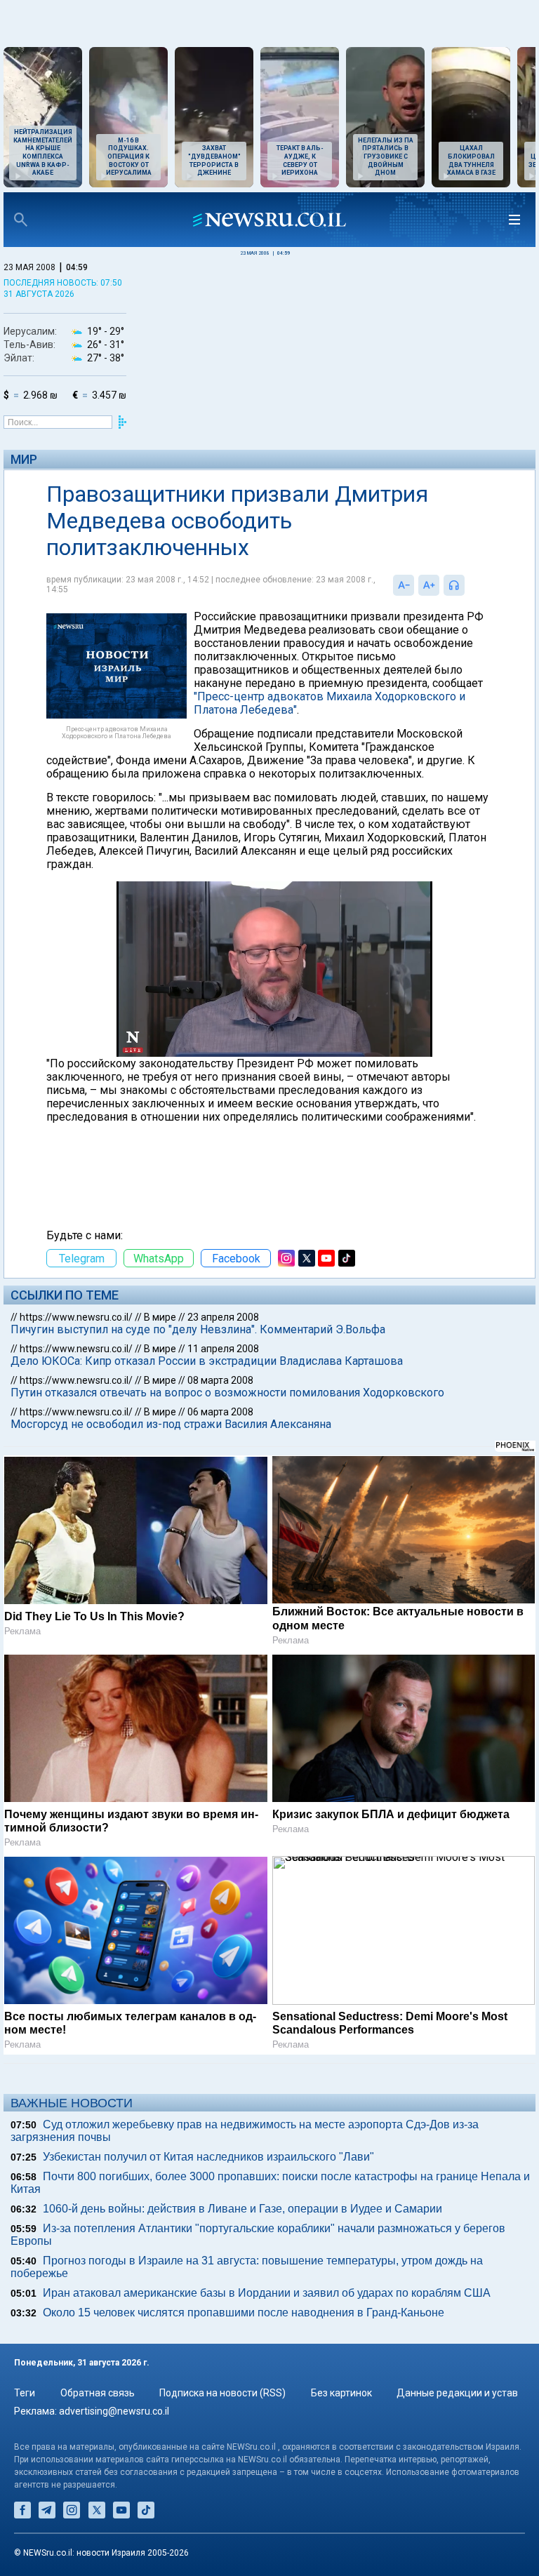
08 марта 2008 (220, 1380)
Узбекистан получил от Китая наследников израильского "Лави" (208, 2157)
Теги (25, 2393)
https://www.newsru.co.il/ (76, 1317)
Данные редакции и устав (457, 2393)
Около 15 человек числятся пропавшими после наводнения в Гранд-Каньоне (244, 2313)
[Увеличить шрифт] (429, 585)
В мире (160, 1317)
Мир (24, 459)
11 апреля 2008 (223, 1349)
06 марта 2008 (220, 1412)
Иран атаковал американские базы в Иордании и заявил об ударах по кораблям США (267, 2293)
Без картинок (341, 2393)
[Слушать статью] (468, 585)
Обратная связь (98, 2393)
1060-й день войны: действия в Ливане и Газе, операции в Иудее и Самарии (242, 2209)
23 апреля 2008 (223, 1317)
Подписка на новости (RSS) (222, 2393)
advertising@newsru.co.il (114, 2411)
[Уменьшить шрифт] (404, 585)
